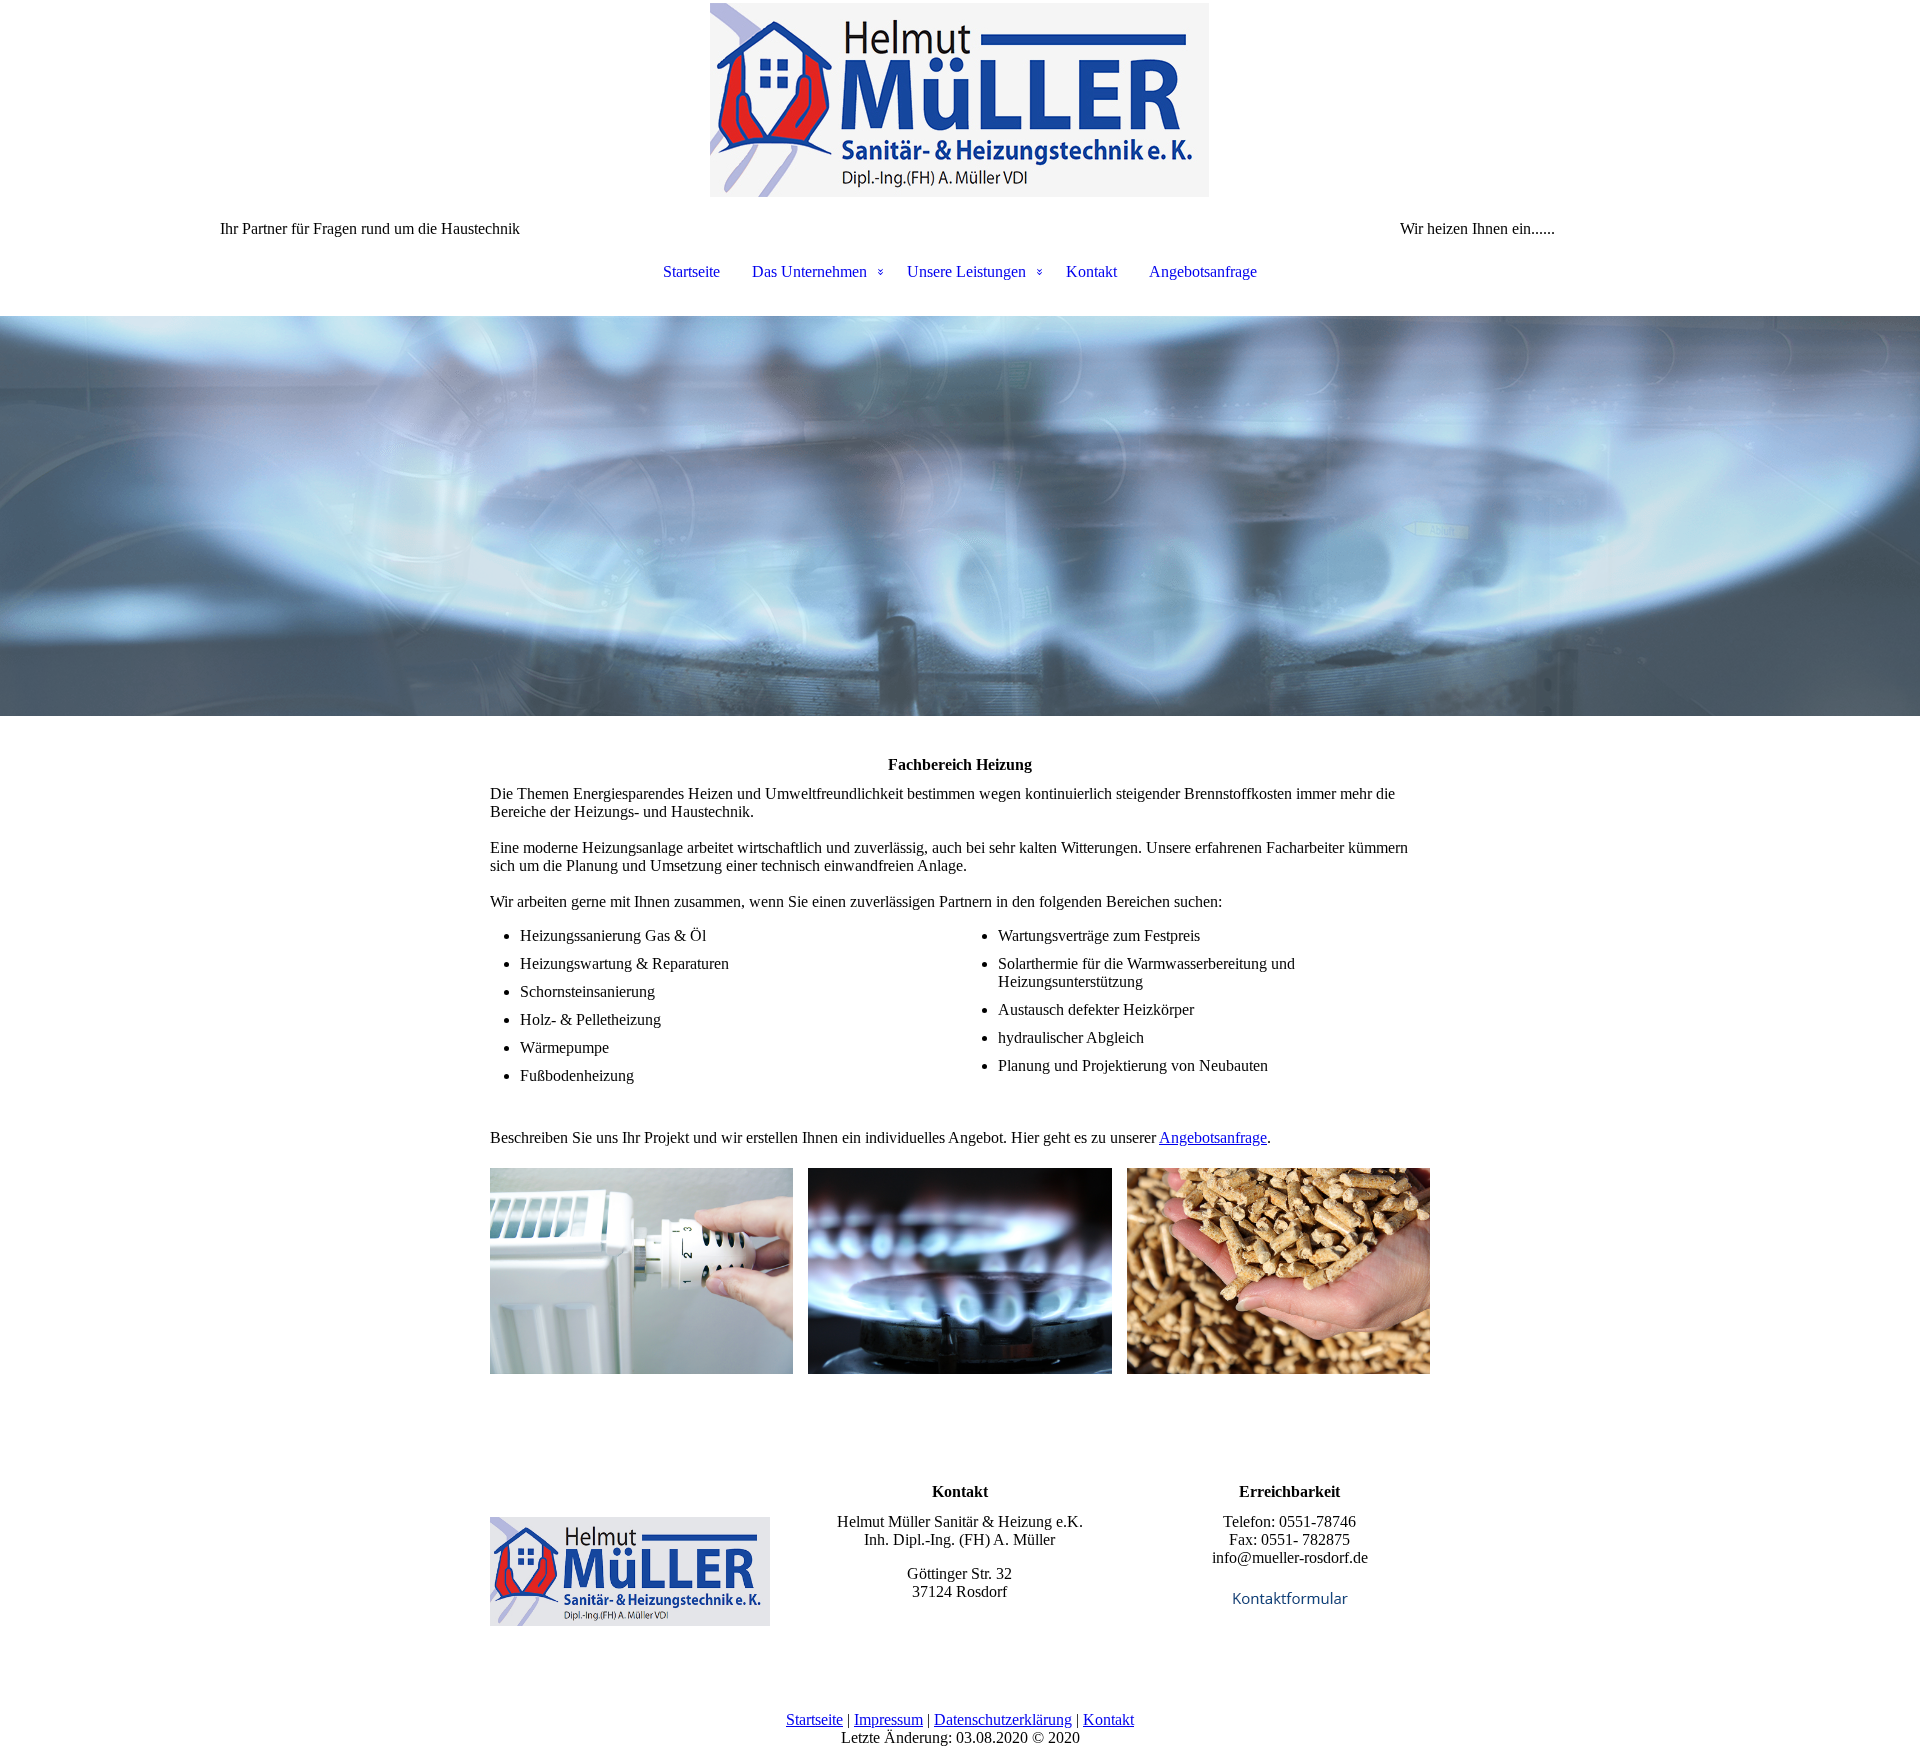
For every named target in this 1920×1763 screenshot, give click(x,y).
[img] (960, 100)
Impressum (888, 1719)
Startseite (691, 271)
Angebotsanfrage (1203, 271)
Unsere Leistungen (966, 271)
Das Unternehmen (809, 271)
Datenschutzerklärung (1003, 1719)
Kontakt (1091, 271)
